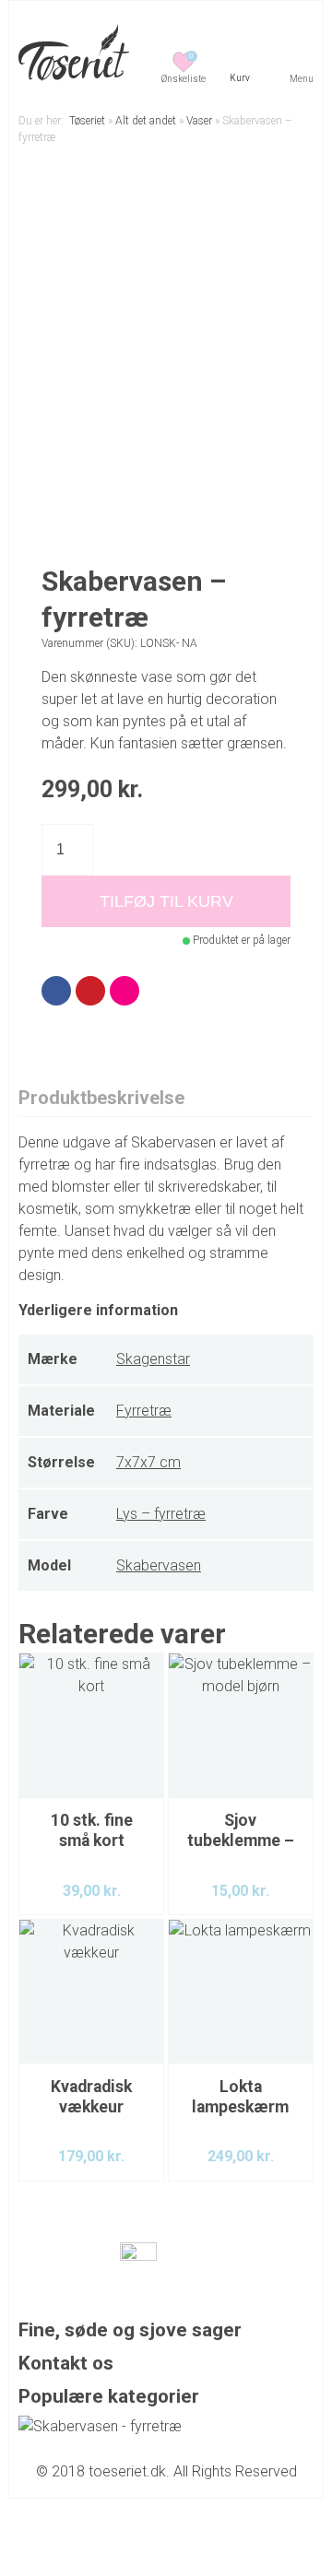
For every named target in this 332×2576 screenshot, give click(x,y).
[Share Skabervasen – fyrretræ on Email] (125, 991)
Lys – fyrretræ (161, 1514)
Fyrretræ (144, 1411)
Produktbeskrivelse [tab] (101, 1098)
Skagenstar (153, 1359)
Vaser (199, 121)
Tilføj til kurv (166, 901)
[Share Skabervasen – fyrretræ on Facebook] (56, 991)
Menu (302, 79)
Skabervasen (159, 1565)
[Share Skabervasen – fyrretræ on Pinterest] (90, 991)
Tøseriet (87, 121)
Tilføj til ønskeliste (277, 189)
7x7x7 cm (148, 1462)
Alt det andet (146, 121)
